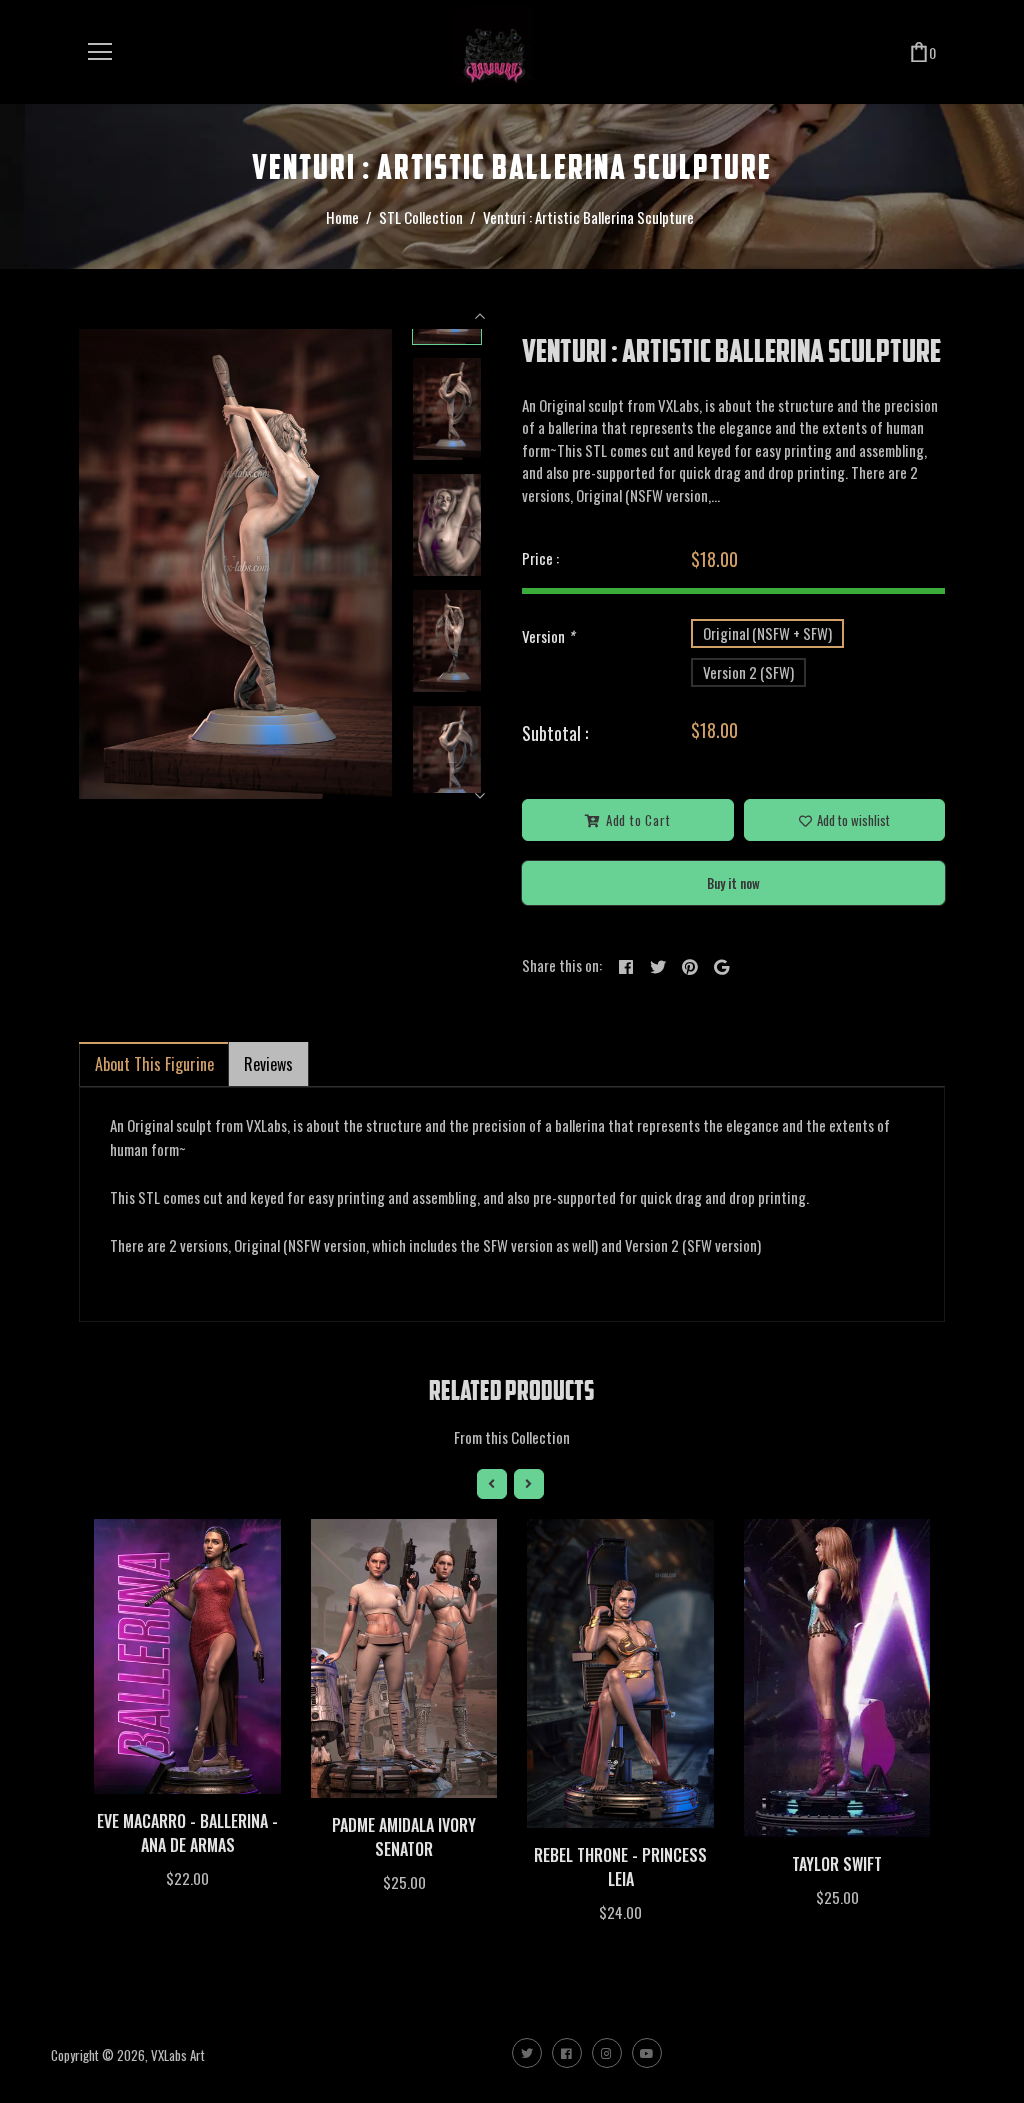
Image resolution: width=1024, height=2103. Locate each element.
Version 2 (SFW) (748, 672)
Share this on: (562, 965)
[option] (235, 564)
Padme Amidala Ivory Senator (404, 1837)
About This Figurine (154, 1064)
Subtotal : (555, 733)
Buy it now (733, 883)
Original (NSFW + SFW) (767, 633)
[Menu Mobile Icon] (100, 52)
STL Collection (421, 217)
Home (342, 217)
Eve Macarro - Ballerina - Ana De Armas (187, 1833)
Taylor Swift (837, 1864)
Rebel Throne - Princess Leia (620, 1867)
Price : (540, 558)
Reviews (268, 1064)
